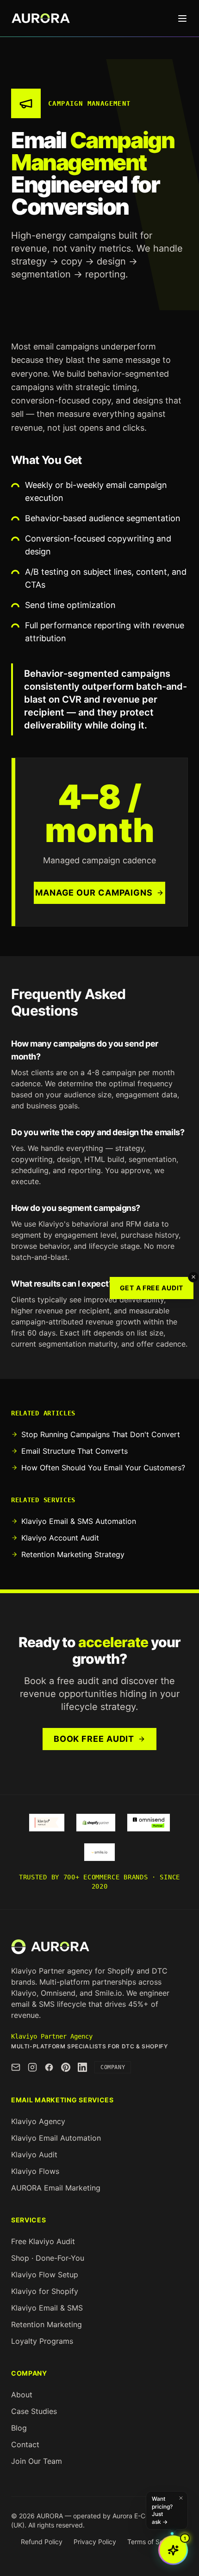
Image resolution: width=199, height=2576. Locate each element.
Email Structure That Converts (75, 1451)
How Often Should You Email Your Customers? (103, 1468)
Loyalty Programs (42, 2341)
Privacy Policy (95, 2542)
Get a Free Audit (152, 1288)
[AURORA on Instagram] (32, 2067)
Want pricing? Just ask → (162, 2510)
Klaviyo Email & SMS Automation (79, 1521)
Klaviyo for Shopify (45, 2291)
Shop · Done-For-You (48, 2258)
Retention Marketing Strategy (73, 1554)
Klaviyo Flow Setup (45, 2275)
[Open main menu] (182, 18)
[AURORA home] (50, 1947)
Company (113, 2067)
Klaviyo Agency (38, 2121)
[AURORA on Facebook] (49, 2067)
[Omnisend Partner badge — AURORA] (149, 1823)
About (22, 2395)
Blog (19, 2428)
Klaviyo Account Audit (60, 1538)
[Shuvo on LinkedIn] (82, 2067)
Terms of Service (153, 2542)
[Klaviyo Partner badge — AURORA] (47, 1823)
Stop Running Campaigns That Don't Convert (101, 1434)
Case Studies (34, 2411)
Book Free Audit (94, 1739)
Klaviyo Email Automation (56, 2138)
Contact (25, 2444)
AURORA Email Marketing (56, 2188)
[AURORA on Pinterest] (66, 2067)
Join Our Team (37, 2461)
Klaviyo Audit (34, 2155)
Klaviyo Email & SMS (47, 2308)
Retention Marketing (47, 2324)
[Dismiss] (193, 1277)
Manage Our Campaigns (94, 893)
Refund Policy (42, 2542)
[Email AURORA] (16, 2067)
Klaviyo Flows (35, 2171)
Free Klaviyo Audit (43, 2241)
